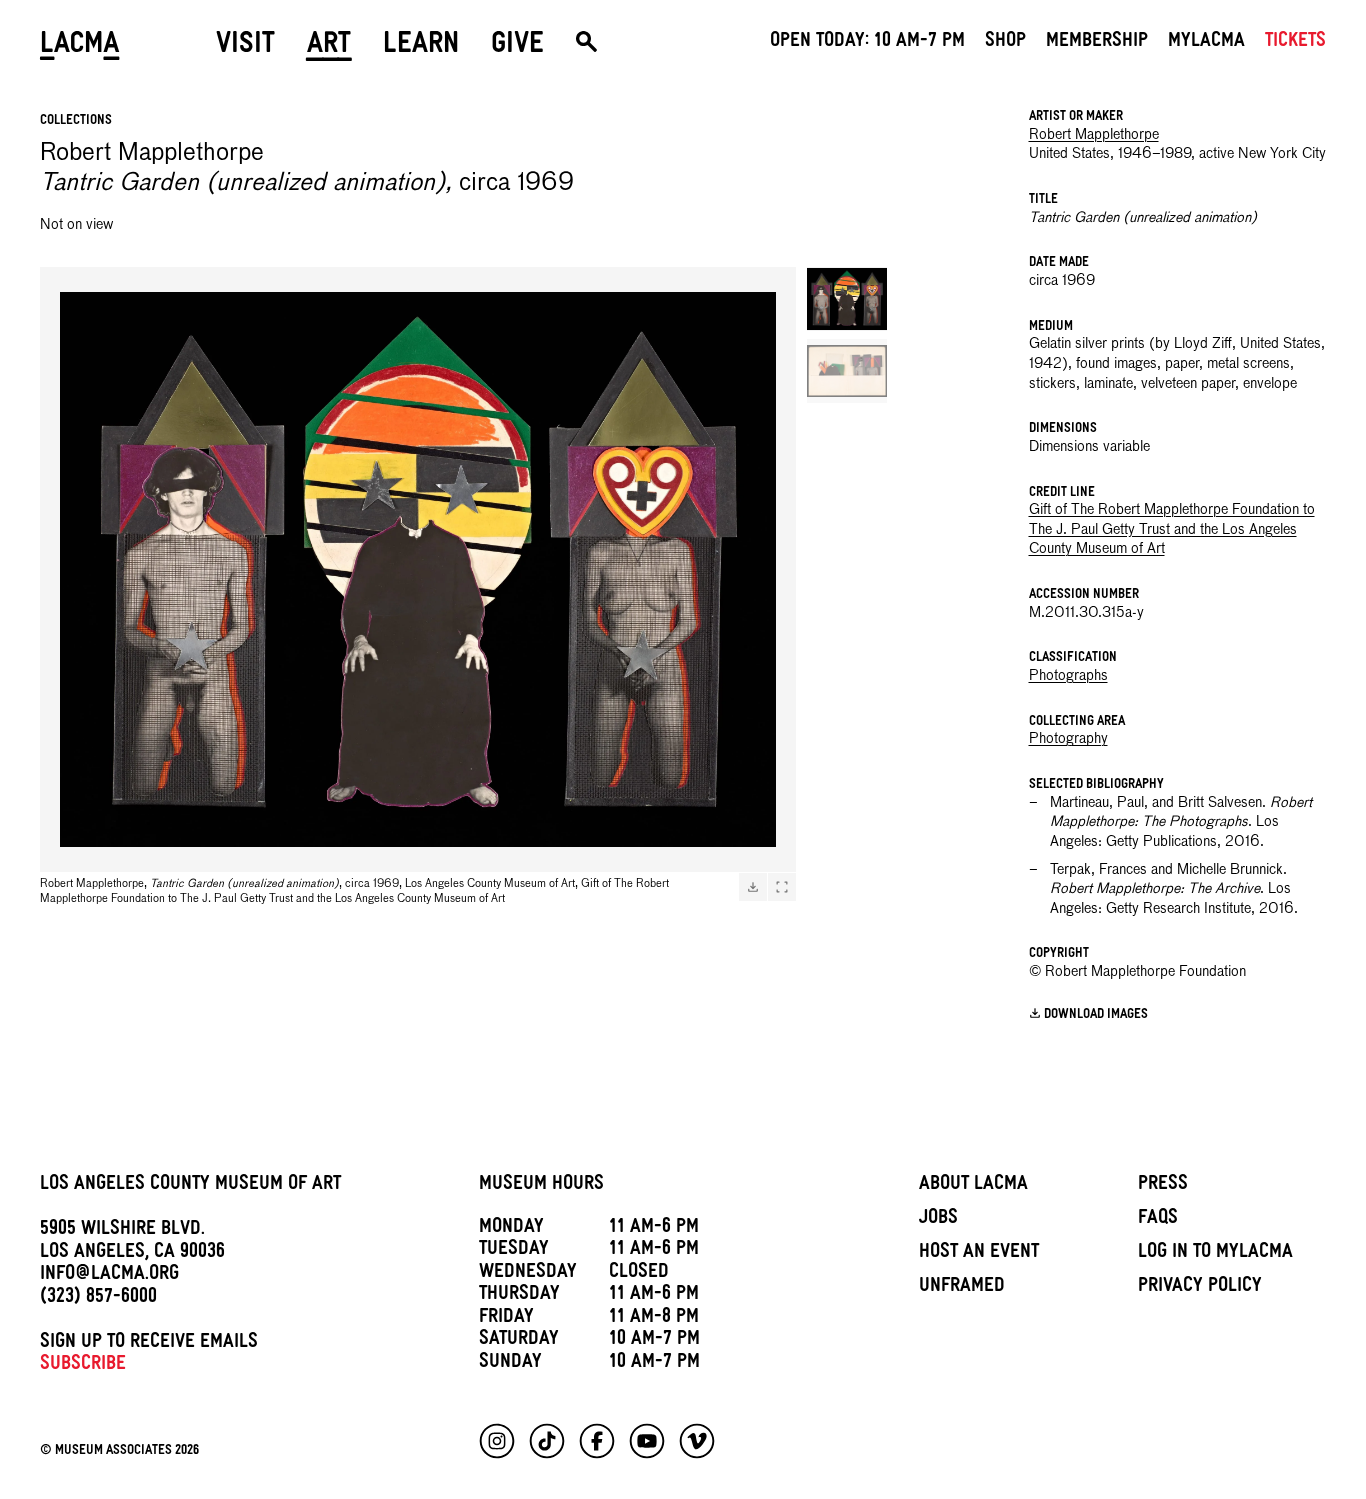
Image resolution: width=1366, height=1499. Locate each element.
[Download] (753, 887)
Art (329, 47)
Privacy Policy (1200, 1288)
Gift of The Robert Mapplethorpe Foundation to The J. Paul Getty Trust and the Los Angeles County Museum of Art (1172, 529)
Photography (1068, 739)
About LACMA (973, 1186)
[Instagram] (497, 1441)
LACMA (80, 47)
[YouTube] (647, 1441)
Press (1163, 1186)
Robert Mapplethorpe (1094, 135)
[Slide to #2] (847, 371)
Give (517, 47)
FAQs (1158, 1220)
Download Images (1096, 1015)
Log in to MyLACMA (1215, 1254)
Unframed (962, 1288)
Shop (1005, 43)
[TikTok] (547, 1441)
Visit (245, 47)
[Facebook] (597, 1441)
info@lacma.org (109, 1276)
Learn (421, 47)
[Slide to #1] (847, 299)
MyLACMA (1206, 43)
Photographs (1068, 676)
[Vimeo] (697, 1441)
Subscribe (83, 1366)
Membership (1097, 43)
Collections (76, 121)
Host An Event (979, 1254)
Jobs (938, 1220)
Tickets (1295, 43)
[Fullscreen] (782, 887)
